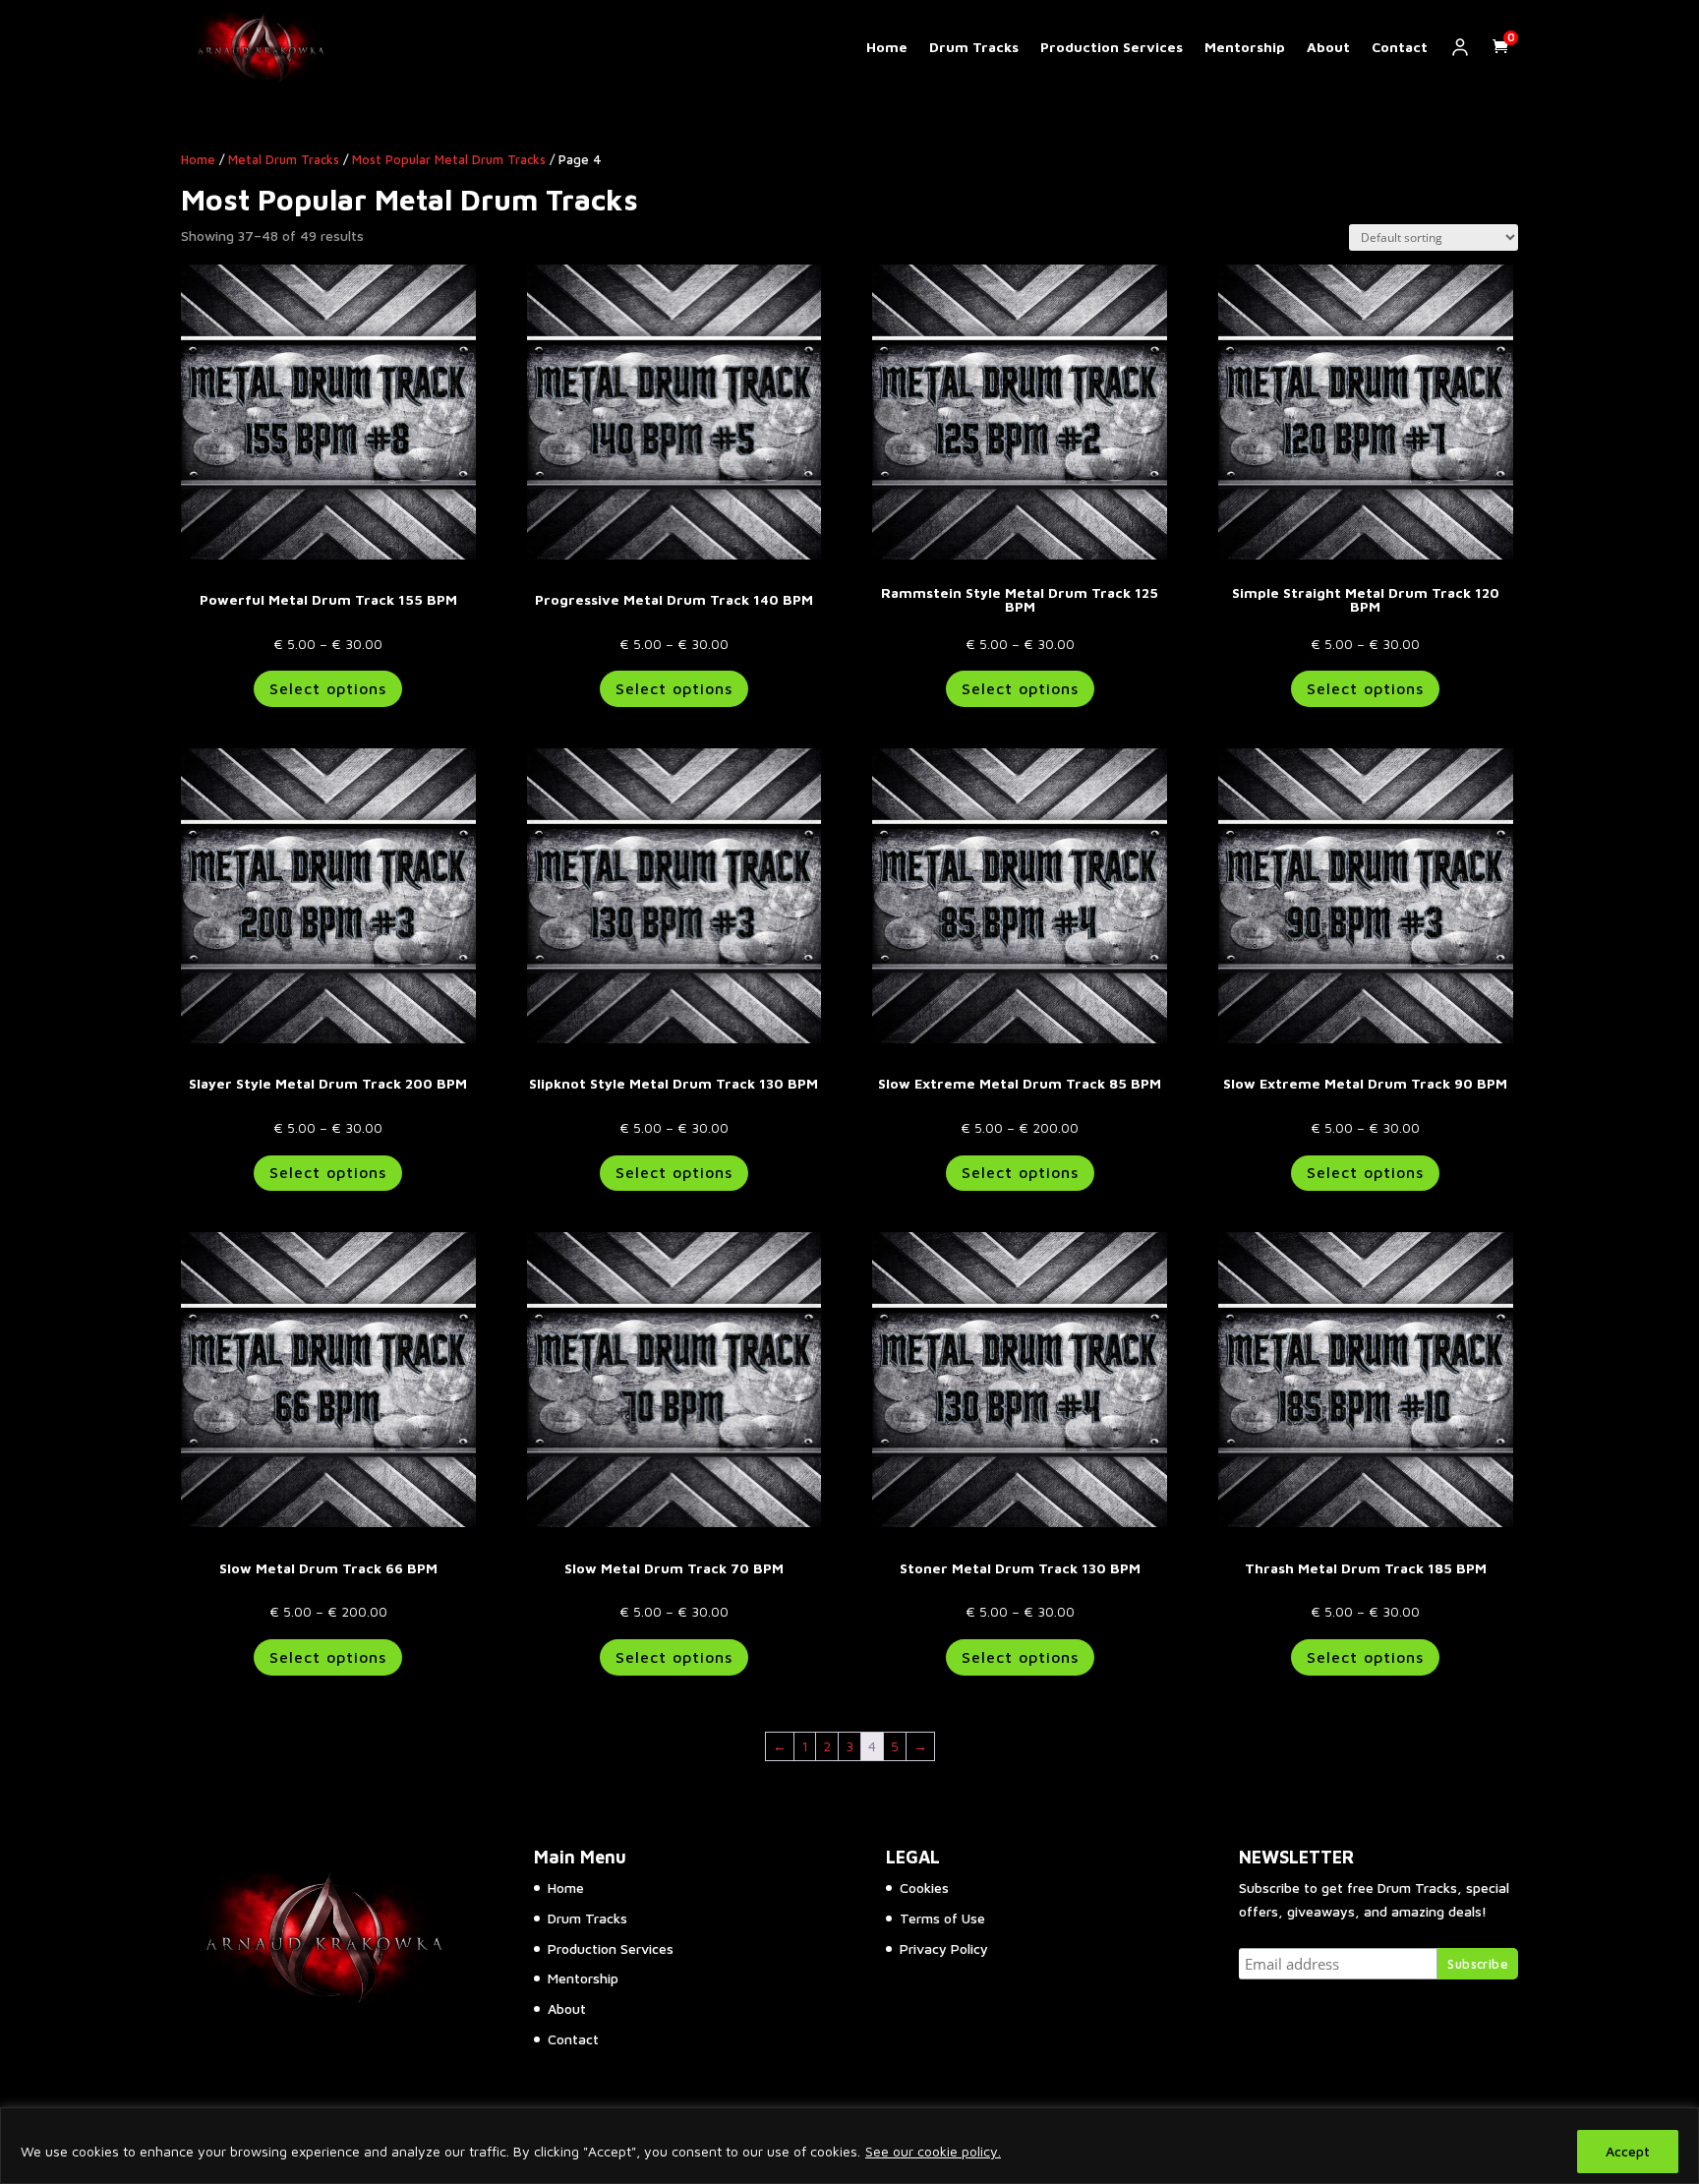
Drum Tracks (974, 47)
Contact (1400, 47)
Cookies (924, 1888)
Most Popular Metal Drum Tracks (449, 160)
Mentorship (1245, 47)
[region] (849, 2146)
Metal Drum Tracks (284, 160)
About (1328, 47)
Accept (1628, 2151)
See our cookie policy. (933, 2151)
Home (887, 47)
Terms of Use (942, 1918)
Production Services (1112, 47)
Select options (328, 688)
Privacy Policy (944, 1948)
